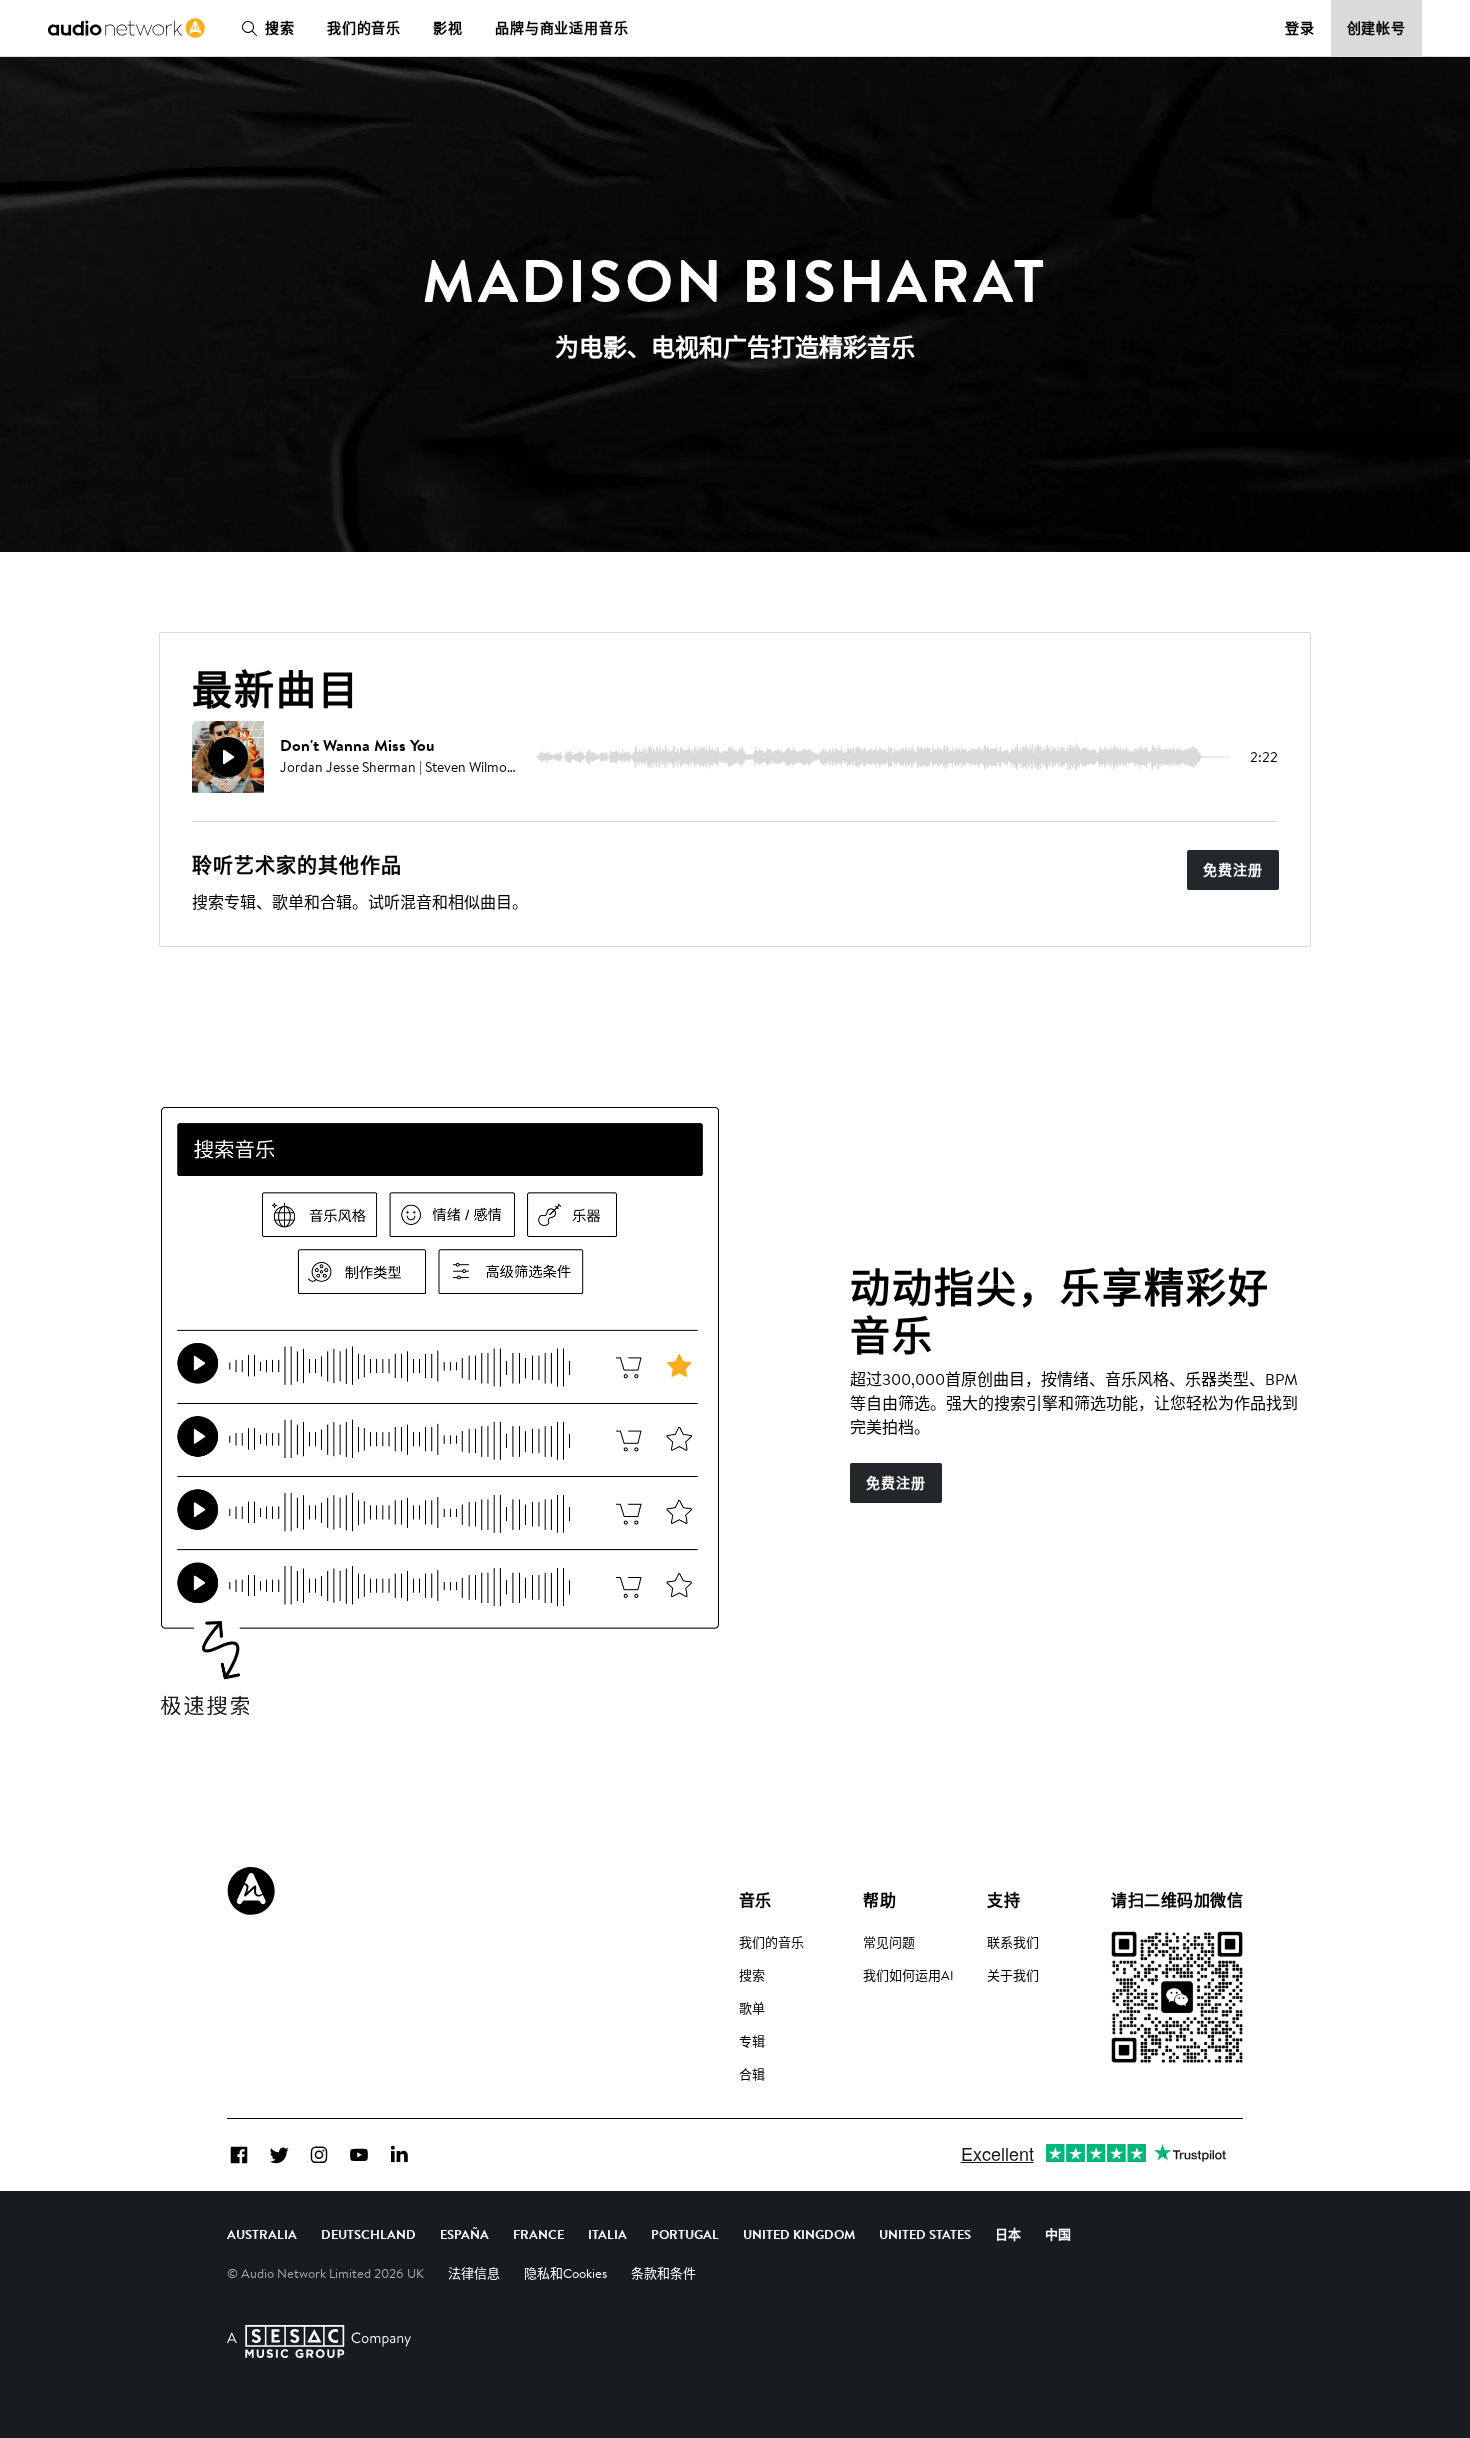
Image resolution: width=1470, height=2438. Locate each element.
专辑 (752, 2041)
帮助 (879, 1900)
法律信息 (474, 2273)
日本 (1008, 2234)
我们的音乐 (364, 28)
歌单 (752, 2008)
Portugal (685, 2234)
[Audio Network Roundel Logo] (251, 1891)
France (538, 2234)
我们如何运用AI (908, 1975)
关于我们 (1013, 1975)
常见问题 (889, 1942)
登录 (1300, 28)
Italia (607, 2234)
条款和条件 (663, 2273)
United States (925, 2234)
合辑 (752, 2074)
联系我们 (1013, 1942)
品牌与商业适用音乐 (562, 28)
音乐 (755, 1900)
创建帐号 (1377, 28)
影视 (448, 28)
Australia (262, 2234)
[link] (126, 28)
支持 (1003, 1900)
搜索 (280, 28)
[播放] (228, 757)
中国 (1058, 2234)
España (464, 2234)
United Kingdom (799, 2234)
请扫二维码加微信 (1177, 1900)
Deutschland (368, 2234)
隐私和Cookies (565, 2273)
